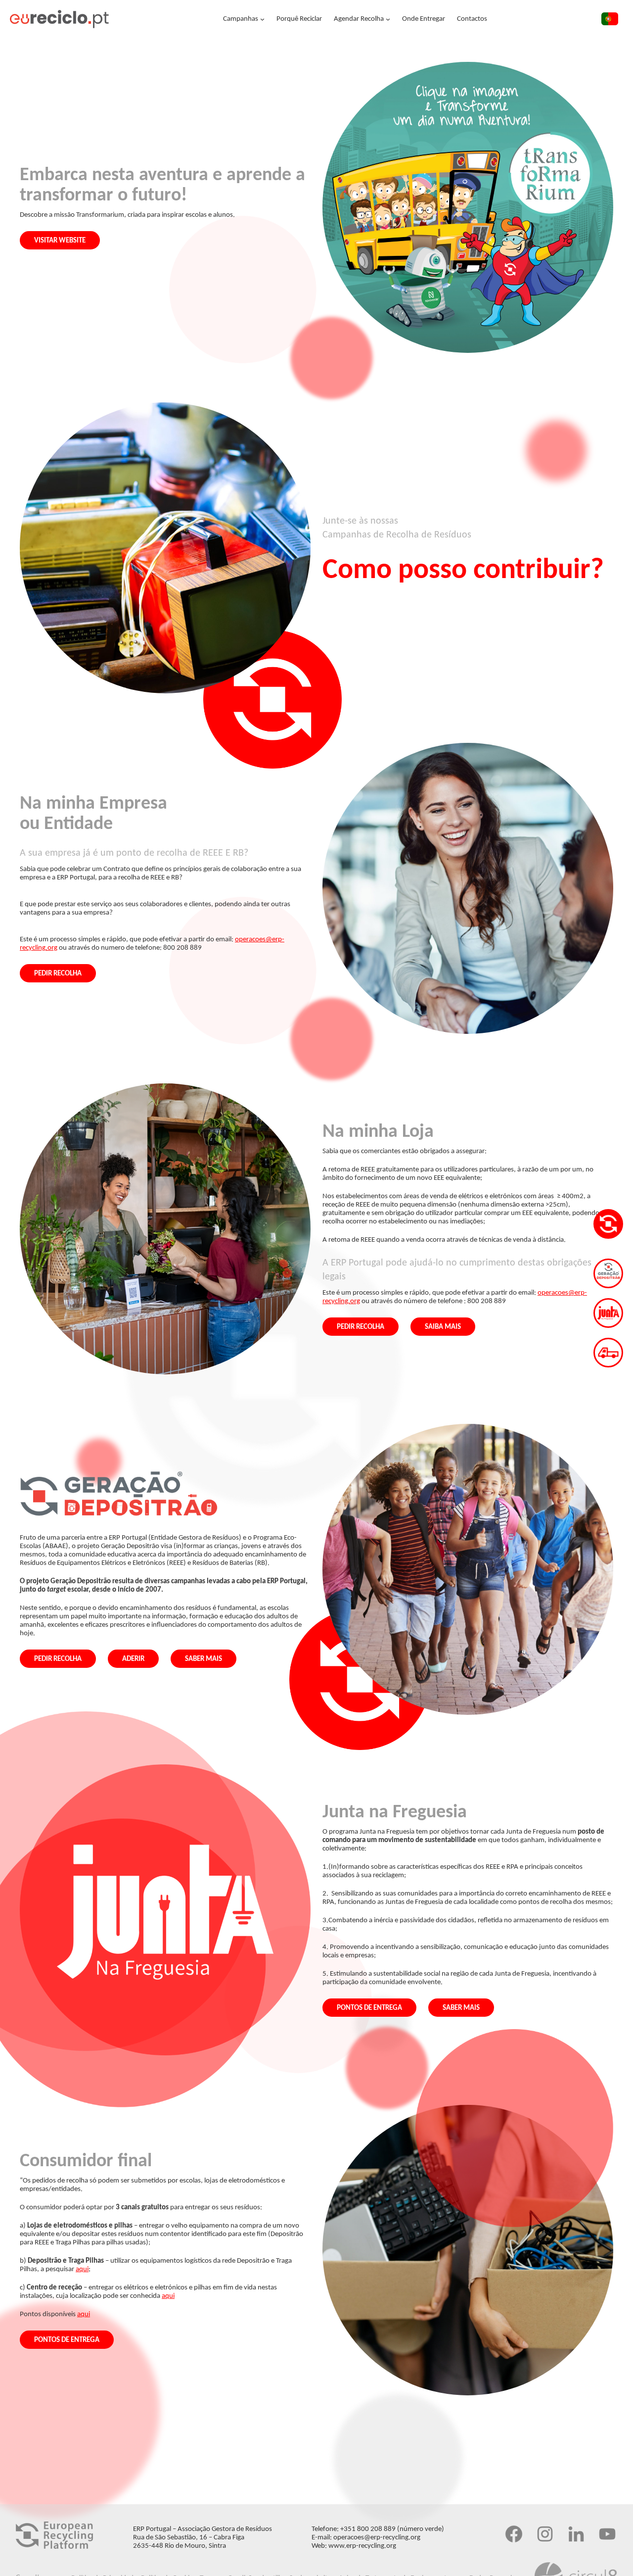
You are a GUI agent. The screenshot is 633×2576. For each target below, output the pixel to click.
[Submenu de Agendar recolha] (388, 19)
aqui (82, 2269)
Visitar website (60, 241)
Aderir (133, 1659)
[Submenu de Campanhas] (262, 19)
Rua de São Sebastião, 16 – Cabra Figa (189, 2538)
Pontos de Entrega (369, 2008)
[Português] (610, 21)
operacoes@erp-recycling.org (377, 2538)
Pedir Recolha (58, 974)
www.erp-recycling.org (362, 2546)
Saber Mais (203, 1659)
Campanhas (241, 19)
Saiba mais (443, 1327)
